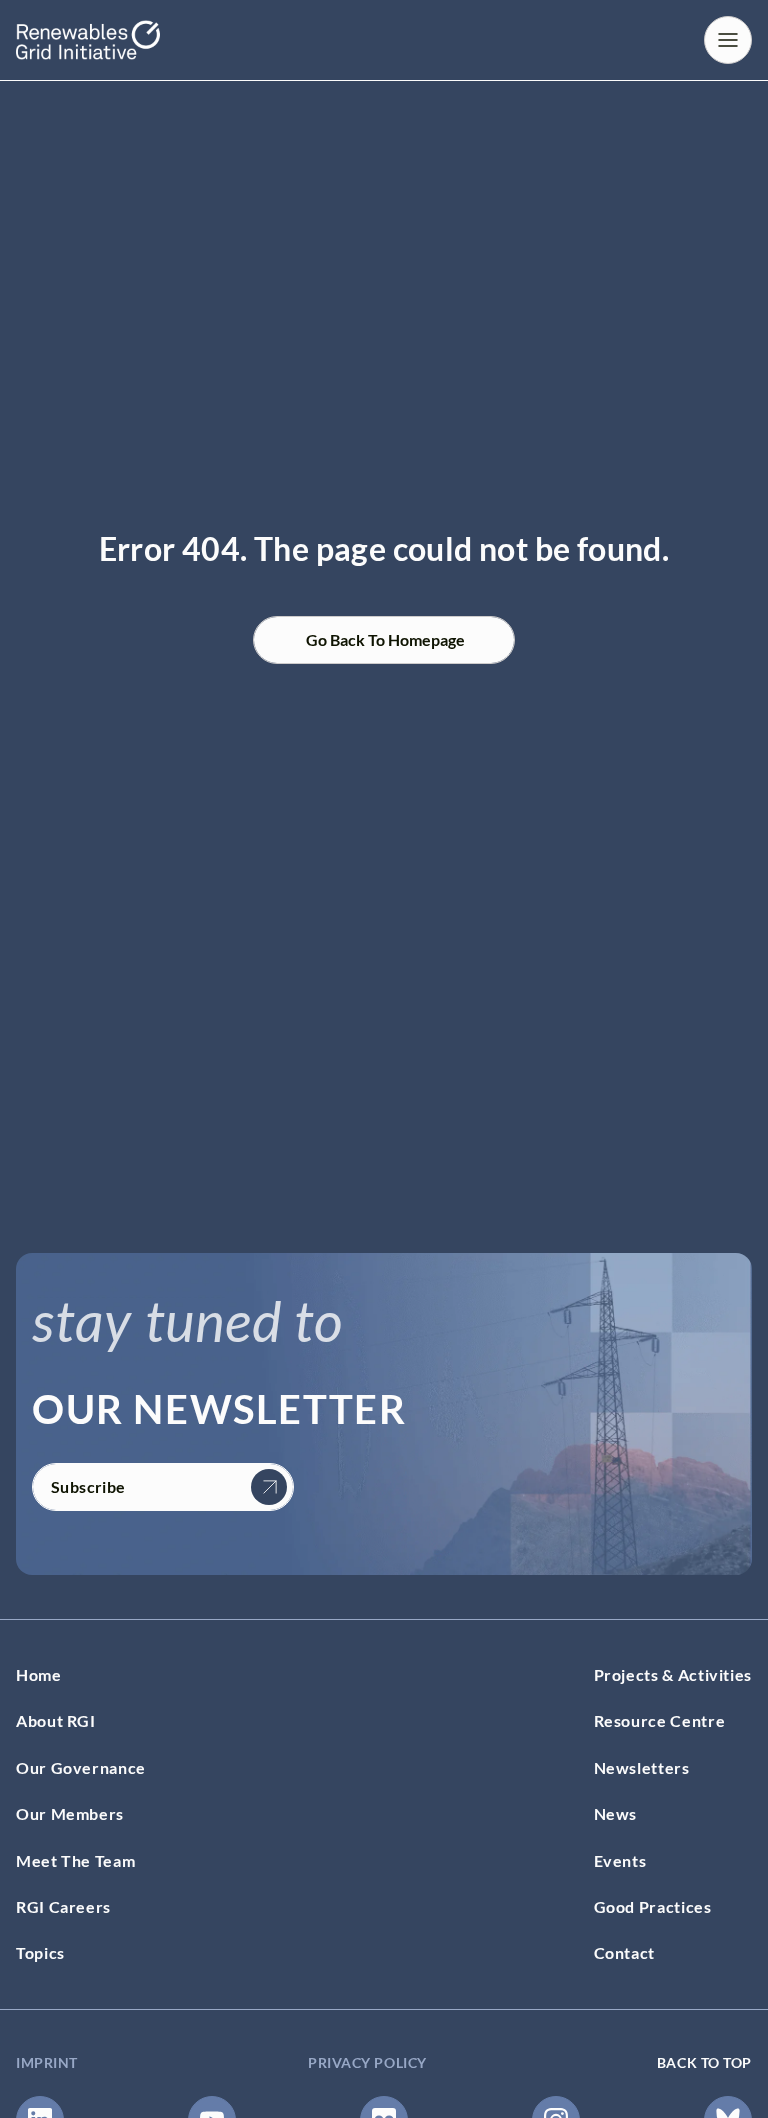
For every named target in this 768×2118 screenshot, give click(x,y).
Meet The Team (75, 1860)
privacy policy (367, 2062)
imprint (47, 2062)
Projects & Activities (673, 1674)
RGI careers (63, 1906)
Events (620, 1860)
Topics (40, 1952)
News (616, 1813)
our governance (81, 1767)
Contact (624, 1952)
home (39, 1674)
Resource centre (660, 1720)
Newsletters (642, 1767)
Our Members (70, 1813)
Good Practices (653, 1906)
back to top (704, 2062)
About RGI (56, 1720)
